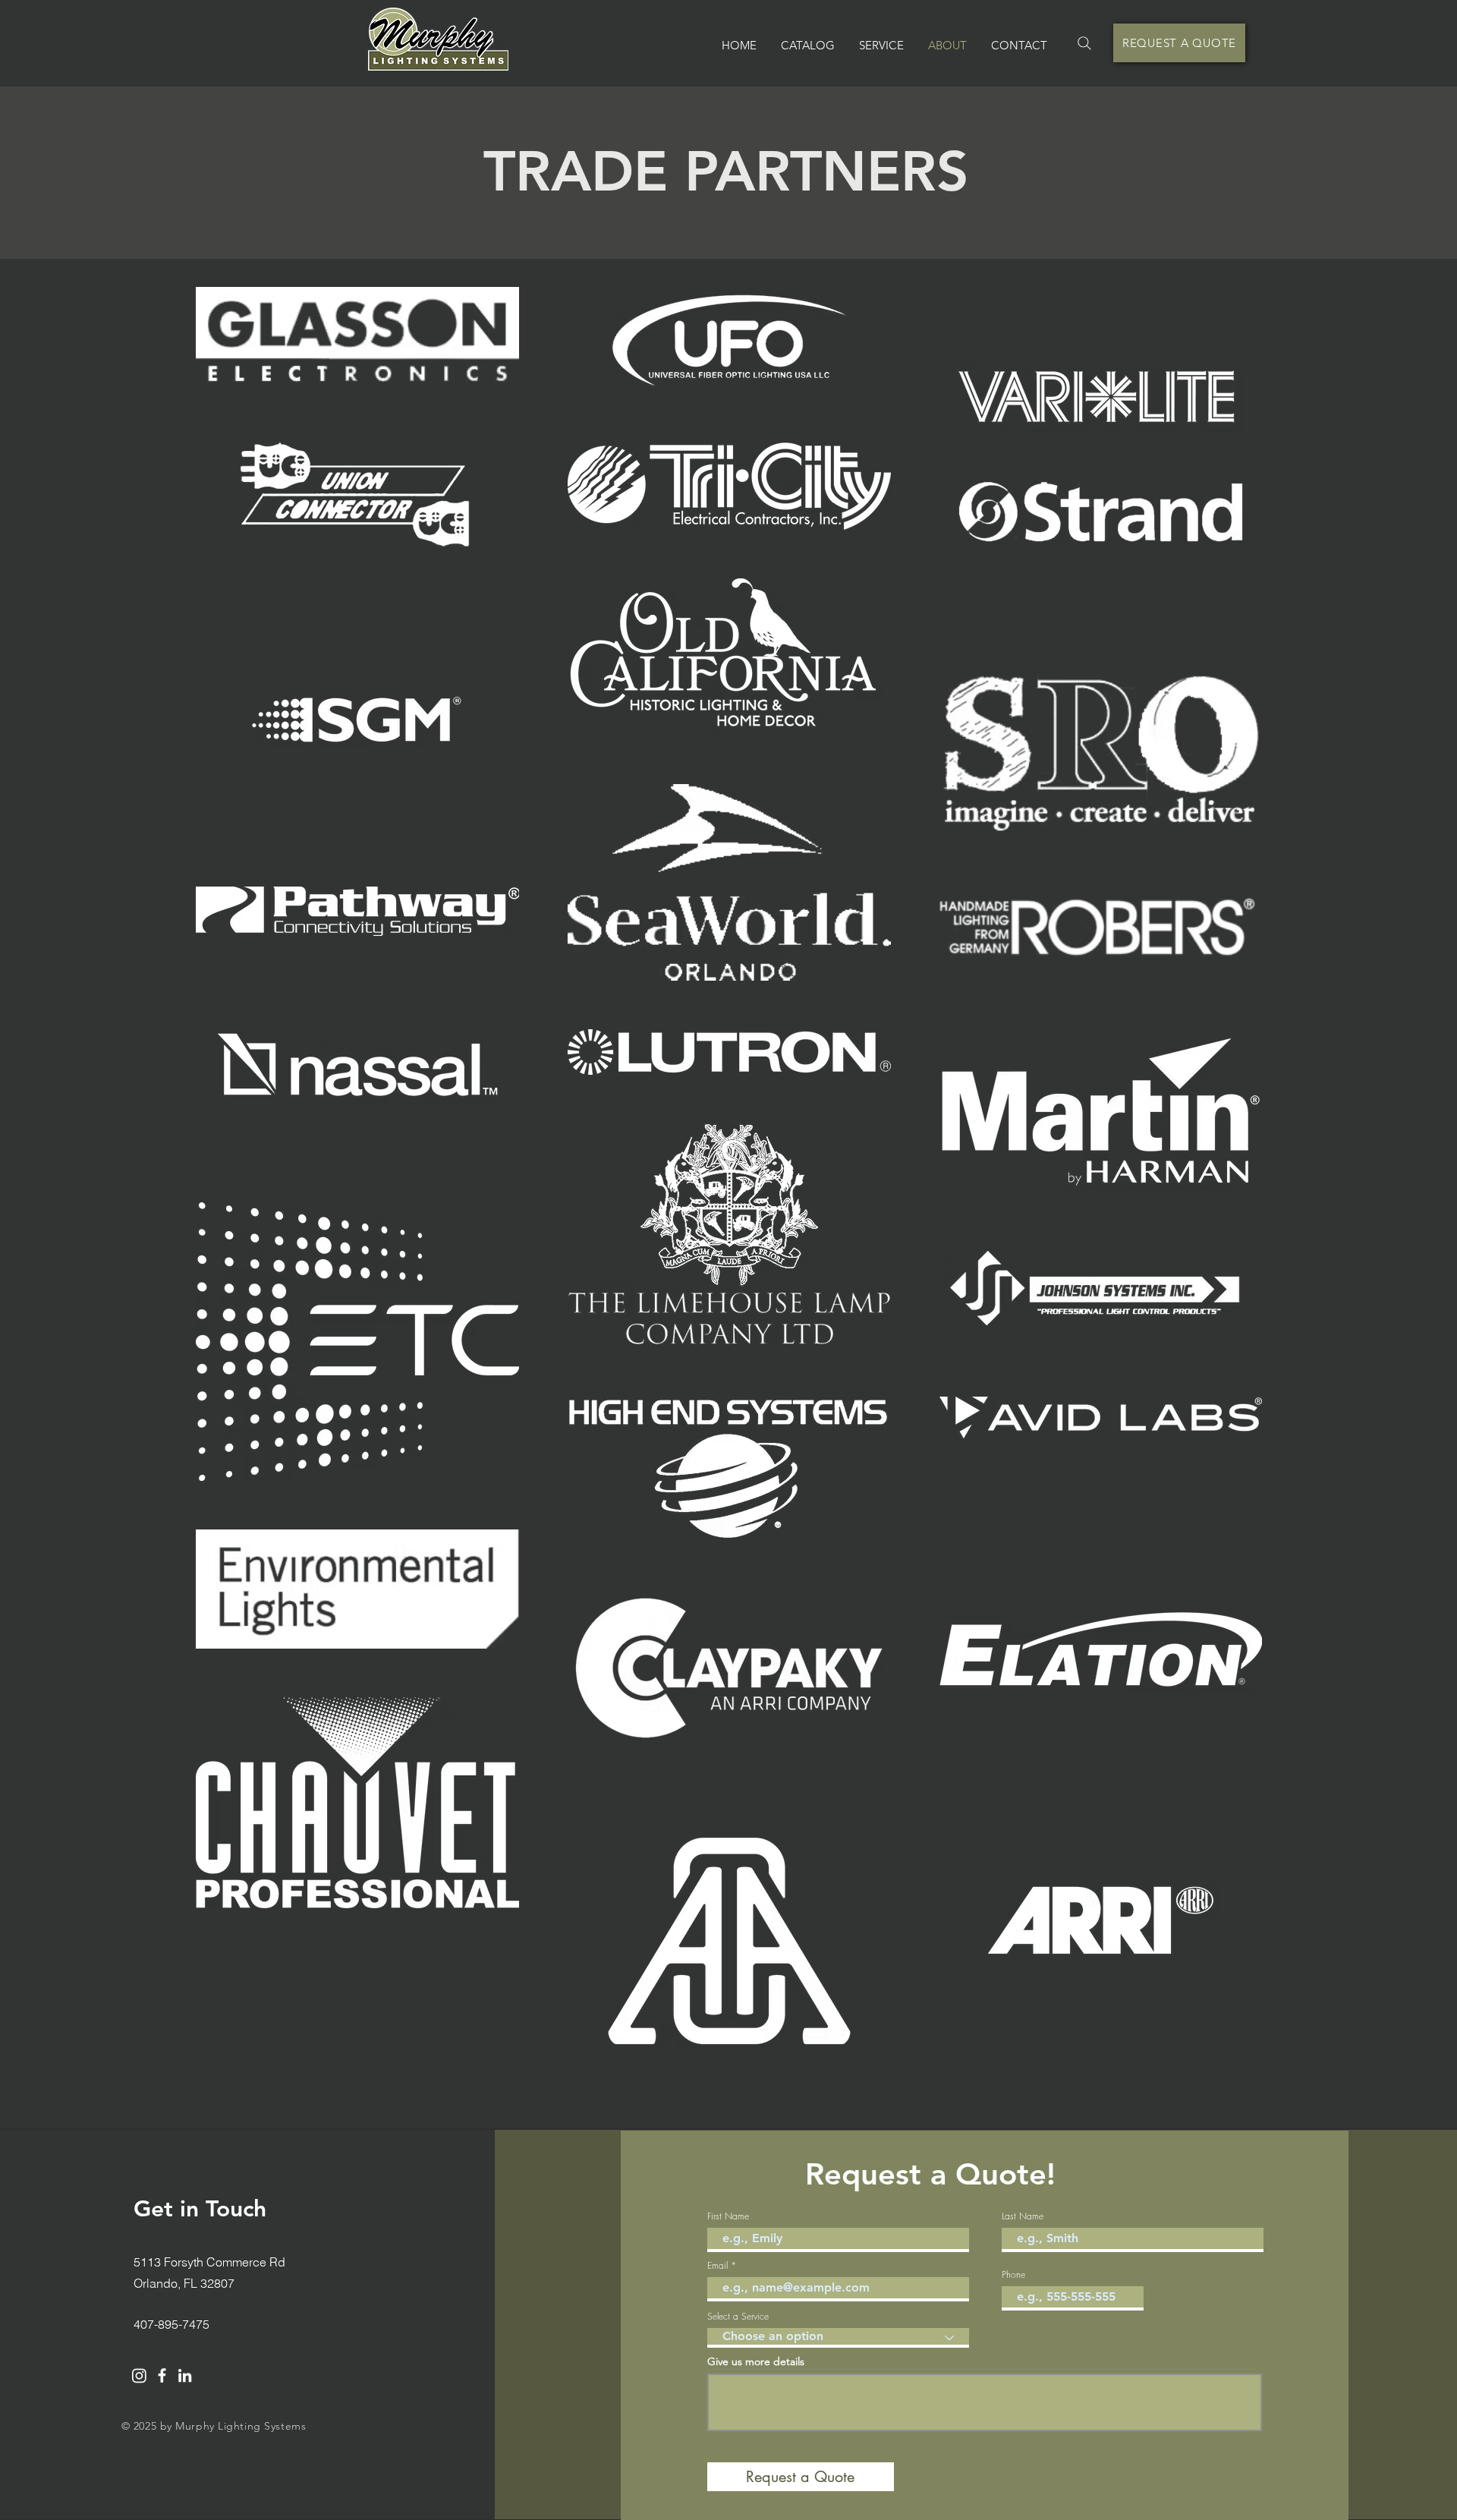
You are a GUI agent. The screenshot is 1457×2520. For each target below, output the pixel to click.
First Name (728, 2216)
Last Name (1023, 2216)
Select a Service (738, 2317)
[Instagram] (139, 2375)
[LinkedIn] (185, 2375)
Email (717, 2266)
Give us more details (756, 2361)
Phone (1013, 2275)
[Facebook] (162, 2375)
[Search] (1084, 43)
